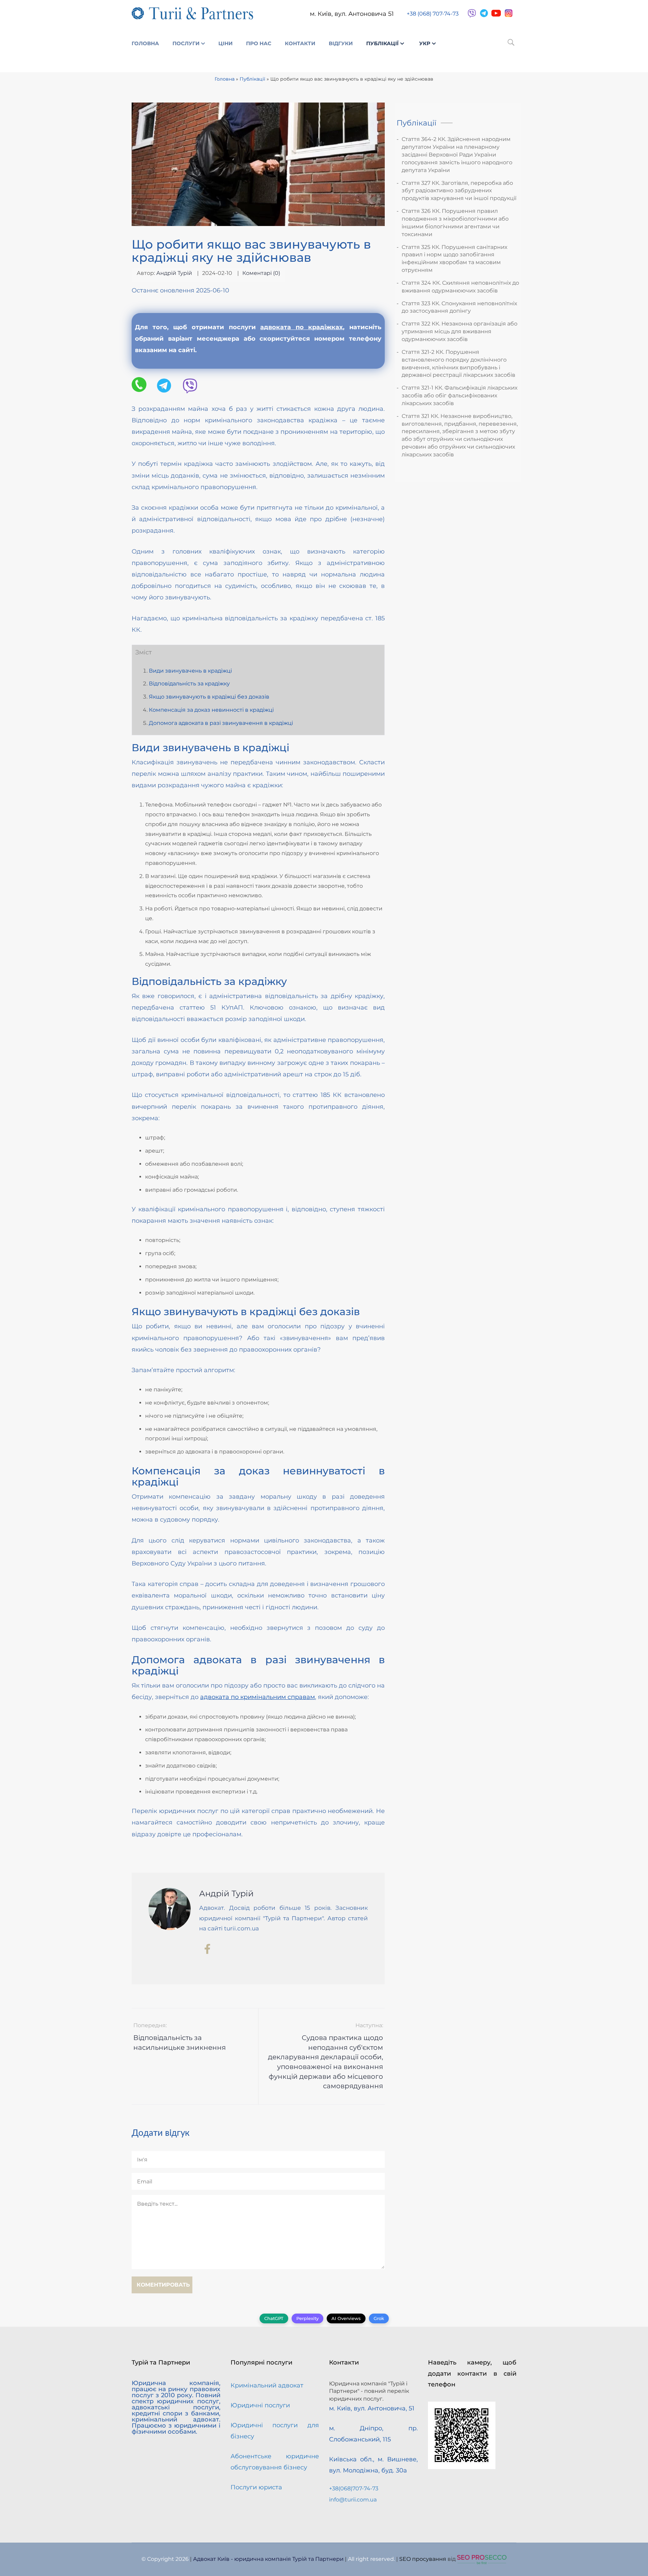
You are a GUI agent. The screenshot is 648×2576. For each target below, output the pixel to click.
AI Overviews (346, 2318)
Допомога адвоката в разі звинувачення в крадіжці (221, 723)
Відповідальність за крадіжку (189, 684)
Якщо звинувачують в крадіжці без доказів (209, 697)
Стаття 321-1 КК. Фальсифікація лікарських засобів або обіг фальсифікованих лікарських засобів (460, 395)
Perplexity (307, 2318)
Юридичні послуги (260, 2405)
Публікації (382, 43)
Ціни (225, 43)
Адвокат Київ (211, 2559)
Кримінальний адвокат (267, 2385)
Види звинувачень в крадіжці (190, 671)
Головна (145, 43)
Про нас (259, 43)
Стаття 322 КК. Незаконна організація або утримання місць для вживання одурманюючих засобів (460, 331)
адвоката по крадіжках (302, 327)
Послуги (186, 43)
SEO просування (423, 2559)
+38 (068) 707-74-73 (433, 14)
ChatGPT (274, 2318)
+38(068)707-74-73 (354, 2488)
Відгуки (341, 43)
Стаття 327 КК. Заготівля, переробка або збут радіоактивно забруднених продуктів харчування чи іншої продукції (459, 191)
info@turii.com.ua (353, 2500)
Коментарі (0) (261, 273)
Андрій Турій (174, 273)
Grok (379, 2318)
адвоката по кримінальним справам (258, 1697)
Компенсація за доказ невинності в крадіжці (211, 710)
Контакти (300, 43)
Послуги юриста (256, 2487)
